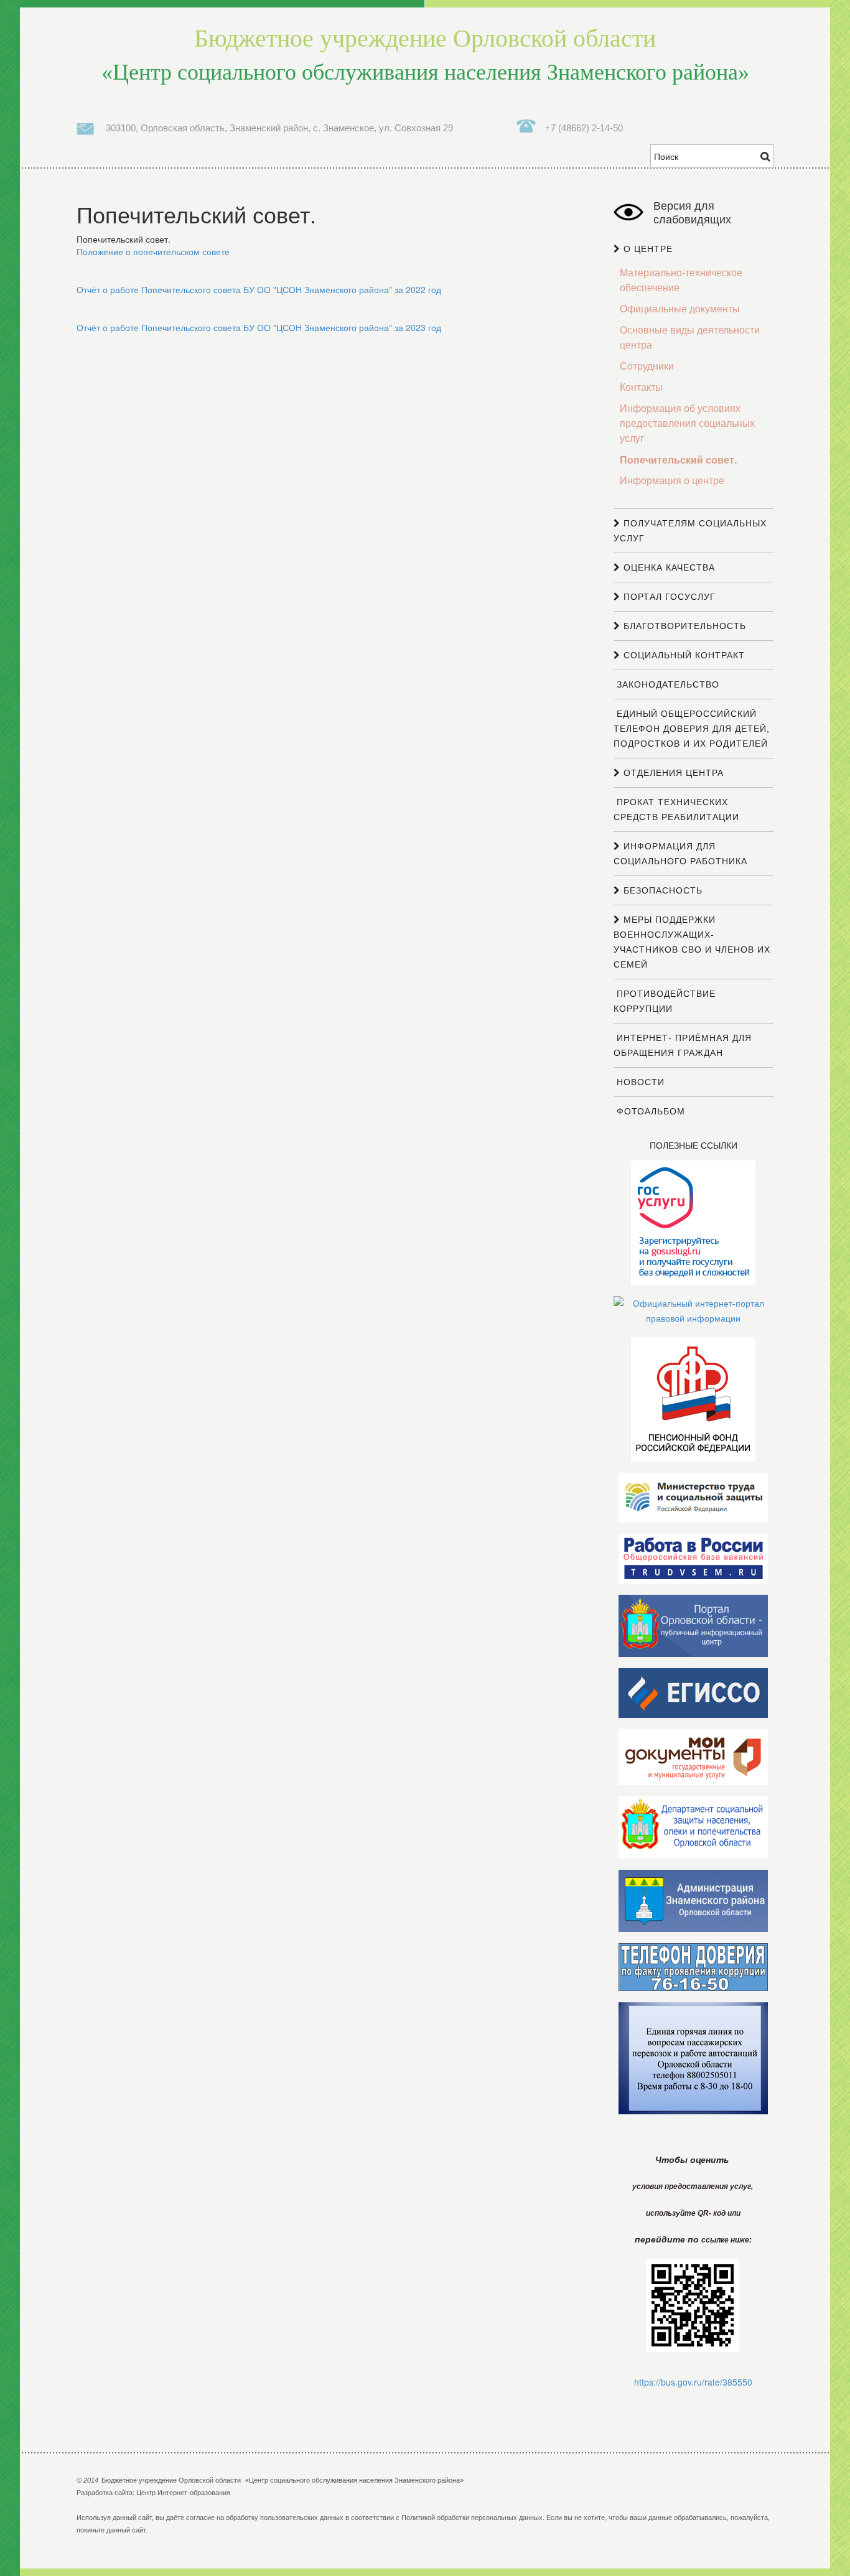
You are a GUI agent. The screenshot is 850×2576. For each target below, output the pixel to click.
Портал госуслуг (668, 597)
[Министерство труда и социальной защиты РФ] (693, 1497)
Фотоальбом (649, 1111)
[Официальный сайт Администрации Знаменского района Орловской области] (693, 1900)
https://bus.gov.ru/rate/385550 (693, 2382)
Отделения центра (672, 773)
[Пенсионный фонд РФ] (693, 1399)
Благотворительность (683, 626)
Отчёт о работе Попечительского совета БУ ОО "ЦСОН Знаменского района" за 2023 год (259, 327)
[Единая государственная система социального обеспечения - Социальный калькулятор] (693, 1692)
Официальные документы (680, 309)
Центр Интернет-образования (183, 2493)
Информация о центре (672, 481)
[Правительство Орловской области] (693, 1625)
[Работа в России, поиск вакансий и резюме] (693, 1558)
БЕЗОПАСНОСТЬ (661, 890)
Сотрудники (647, 366)
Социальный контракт (683, 655)
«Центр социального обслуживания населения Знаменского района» (425, 55)
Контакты (641, 387)
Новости (639, 1082)
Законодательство (666, 684)
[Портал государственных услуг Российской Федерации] (693, 1222)
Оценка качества (668, 567)
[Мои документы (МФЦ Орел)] (693, 1757)
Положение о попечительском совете (153, 251)
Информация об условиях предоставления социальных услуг (687, 423)
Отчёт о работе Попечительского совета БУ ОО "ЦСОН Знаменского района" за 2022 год (259, 289)
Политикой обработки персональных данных (472, 2518)
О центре (647, 249)
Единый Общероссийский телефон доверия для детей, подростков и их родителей (692, 729)
